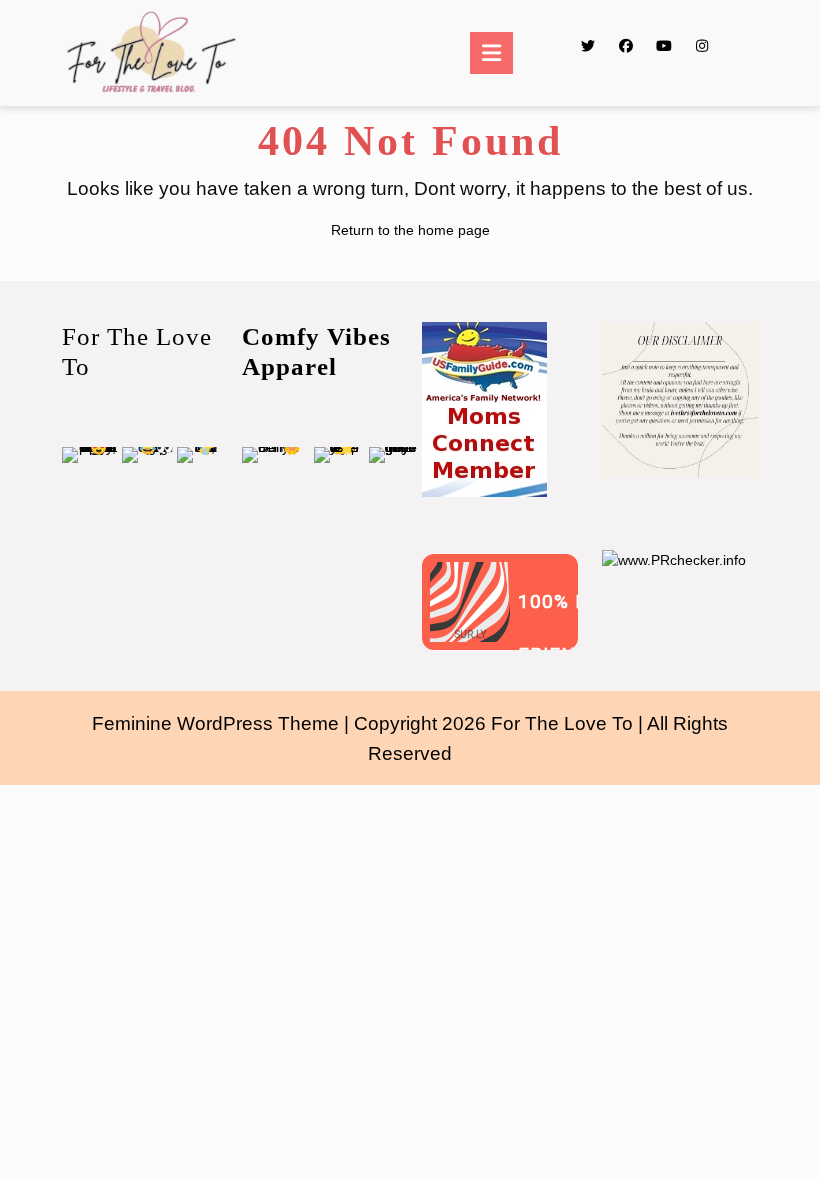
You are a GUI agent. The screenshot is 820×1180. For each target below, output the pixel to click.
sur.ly (470, 635)
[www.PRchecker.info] (674, 559)
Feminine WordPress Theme (215, 723)
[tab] (491, 53)
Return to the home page (410, 230)
